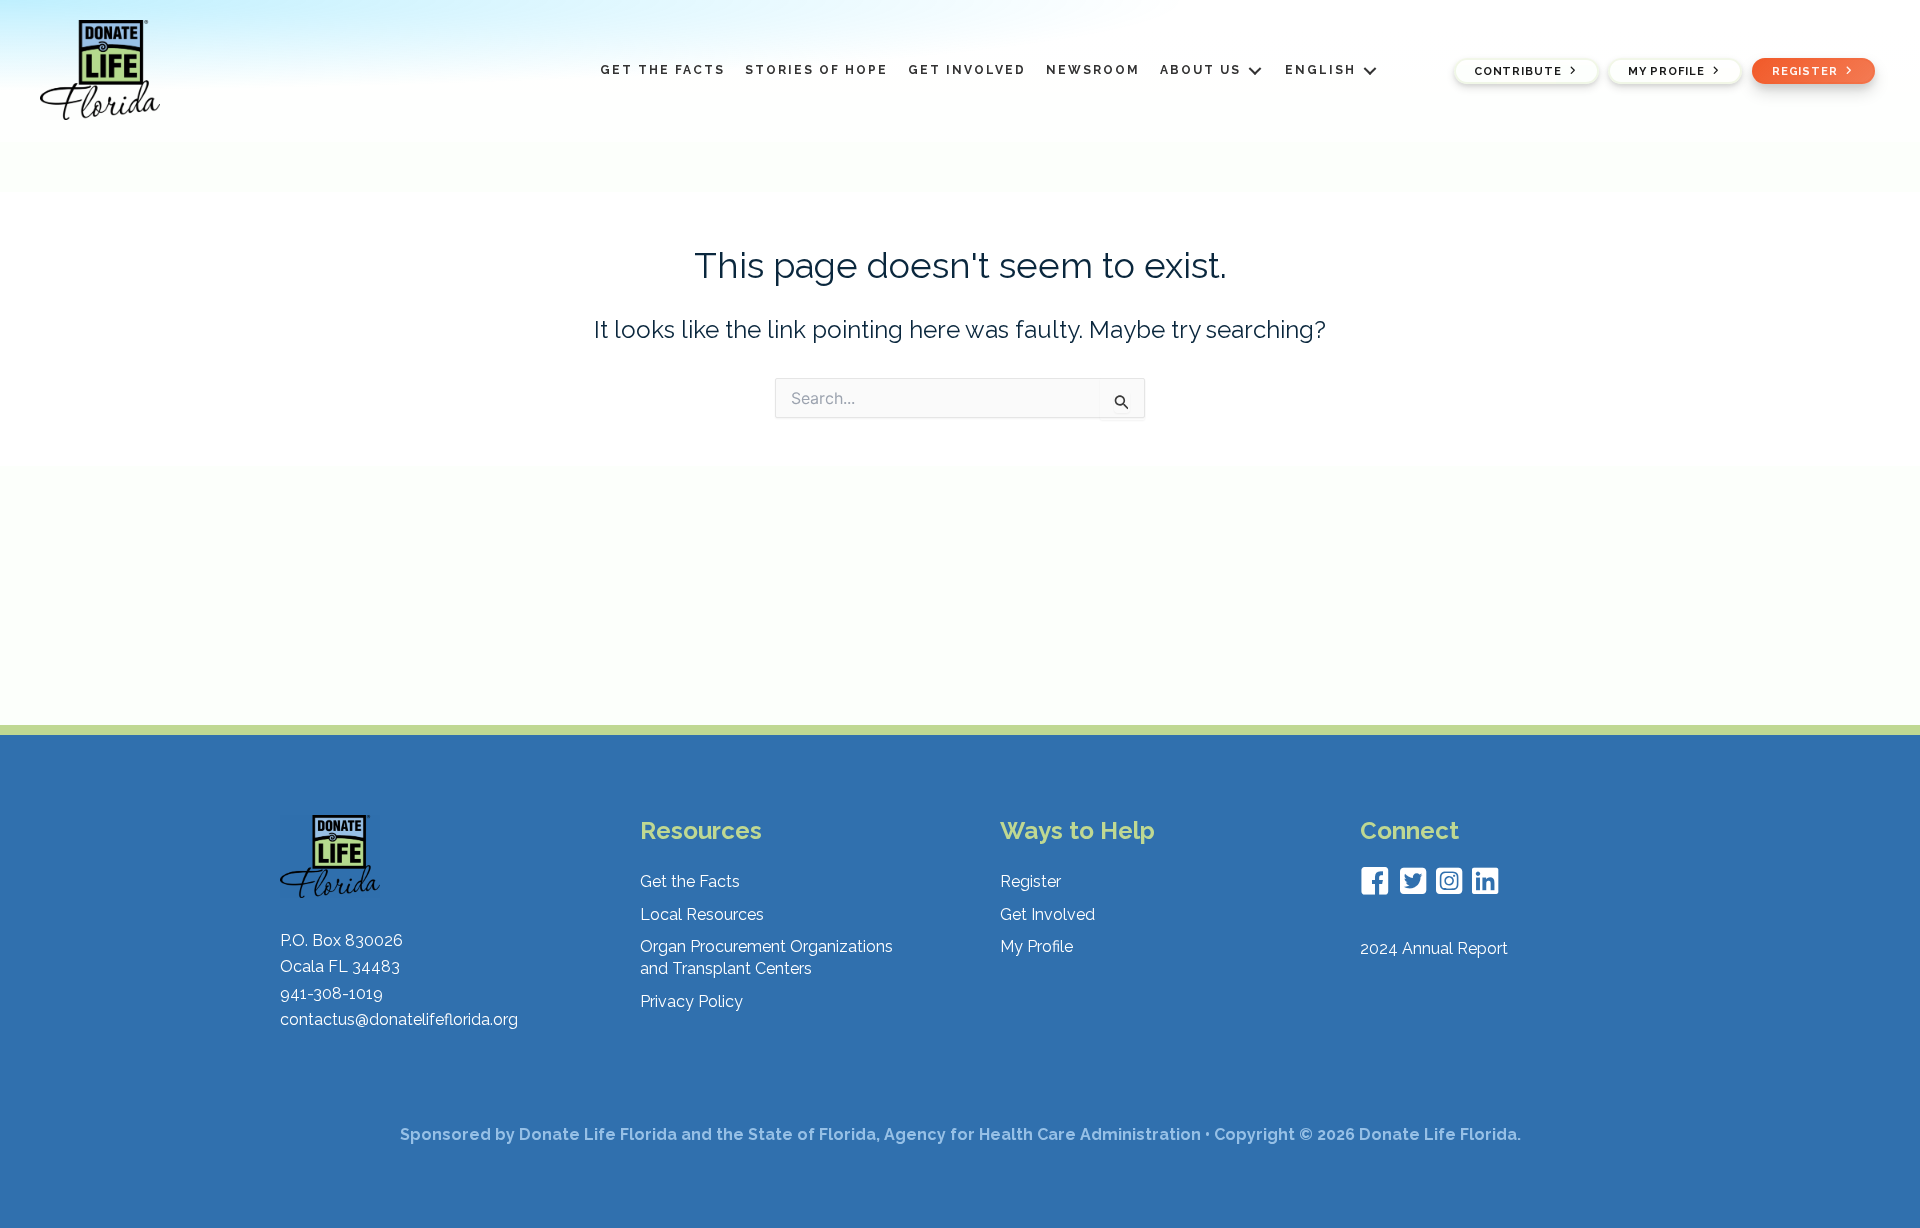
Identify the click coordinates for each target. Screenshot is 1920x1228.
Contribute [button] (1517, 70)
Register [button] (1805, 70)
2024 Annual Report (1434, 948)
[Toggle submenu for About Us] (1255, 70)
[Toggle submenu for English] (1370, 70)
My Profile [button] (1666, 70)
